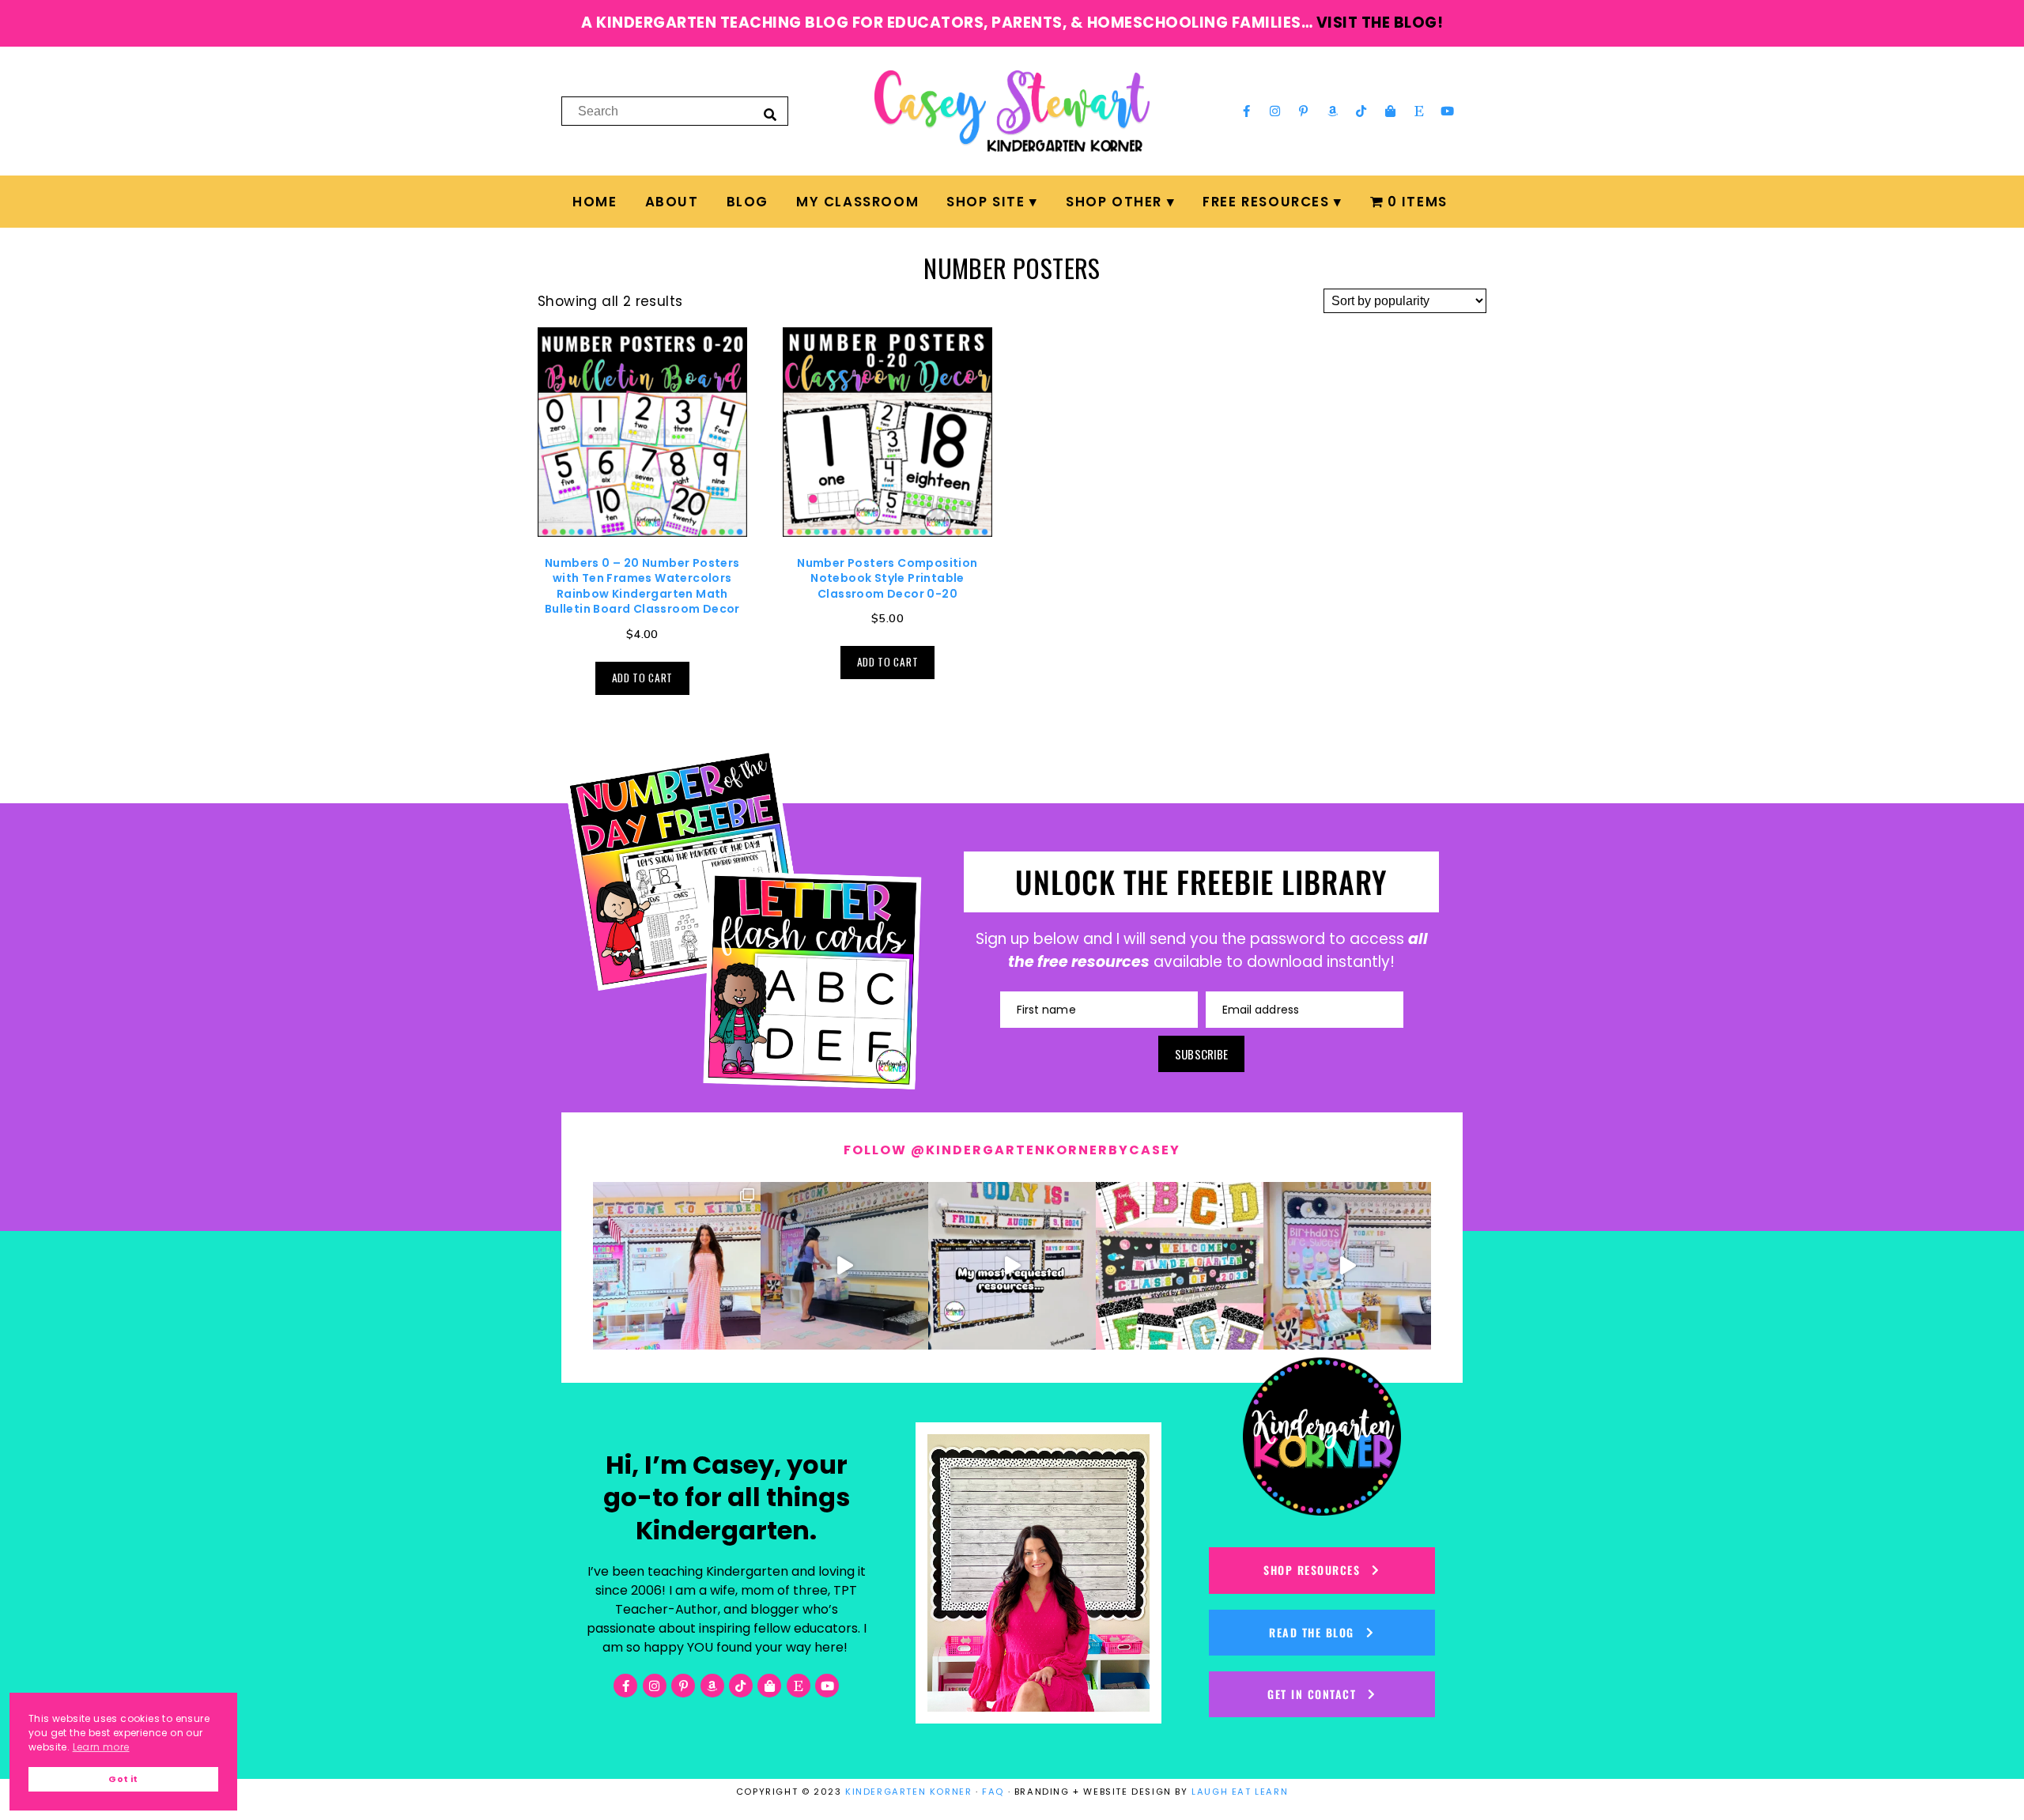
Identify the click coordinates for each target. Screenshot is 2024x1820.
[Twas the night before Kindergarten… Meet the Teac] (677, 1266)
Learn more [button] (101, 1747)
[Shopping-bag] (1390, 111)
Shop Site (986, 202)
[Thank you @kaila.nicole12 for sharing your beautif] (1180, 1266)
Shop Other (1114, 202)
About (672, 202)
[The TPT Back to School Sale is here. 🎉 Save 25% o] (1012, 1266)
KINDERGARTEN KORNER (908, 1792)
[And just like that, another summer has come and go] (844, 1266)
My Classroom (857, 202)
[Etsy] (1419, 111)
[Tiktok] (1361, 111)
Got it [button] (123, 1779)
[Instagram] (1275, 111)
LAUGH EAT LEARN (1240, 1792)
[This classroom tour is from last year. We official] (1347, 1266)
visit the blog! (1380, 23)
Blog (748, 202)
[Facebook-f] (1246, 111)
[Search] (770, 114)
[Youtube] (1448, 111)
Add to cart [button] (642, 678)
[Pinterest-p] (1304, 111)
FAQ (993, 1792)
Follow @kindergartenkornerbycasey (1012, 1150)
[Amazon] (1333, 111)
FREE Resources (1266, 202)
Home (595, 202)
